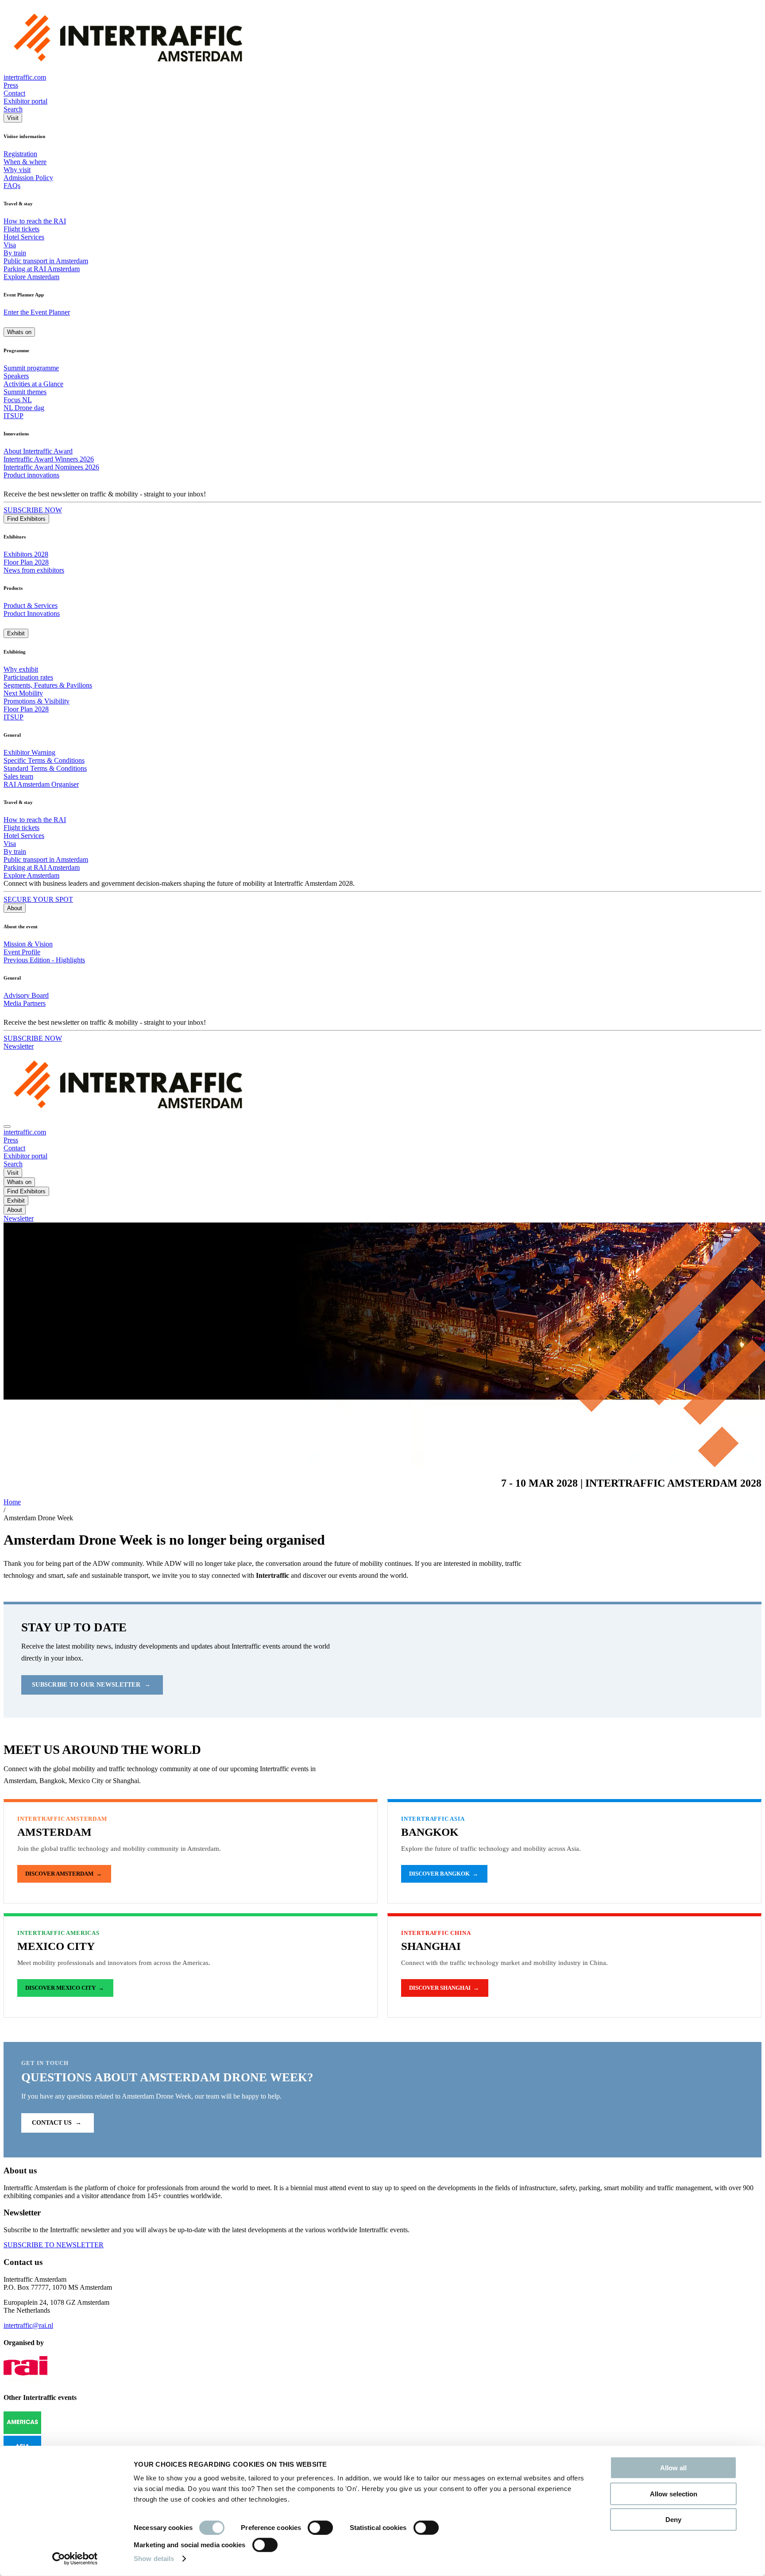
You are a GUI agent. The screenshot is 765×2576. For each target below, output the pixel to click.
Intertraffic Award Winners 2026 (49, 459)
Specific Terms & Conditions (44, 760)
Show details (154, 2559)
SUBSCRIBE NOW (33, 510)
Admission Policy (28, 178)
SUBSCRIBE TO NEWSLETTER (54, 2245)
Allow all (673, 2468)
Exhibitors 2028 (26, 554)
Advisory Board (26, 995)
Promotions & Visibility (37, 701)
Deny (673, 2520)
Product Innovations (32, 613)
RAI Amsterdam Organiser (41, 784)
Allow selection (674, 2493)
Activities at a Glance (33, 384)
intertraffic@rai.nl (28, 2325)
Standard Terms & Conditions (45, 768)
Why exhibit (21, 669)
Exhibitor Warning (29, 752)
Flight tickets (21, 229)
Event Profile (22, 952)
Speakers (16, 376)
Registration (20, 154)
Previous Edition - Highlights (44, 960)
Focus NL (18, 400)
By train (15, 253)
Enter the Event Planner (37, 312)
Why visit (17, 170)
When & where (25, 162)
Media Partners (25, 1003)
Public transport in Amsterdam (46, 261)
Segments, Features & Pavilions (48, 685)
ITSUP (14, 416)
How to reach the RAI (35, 221)
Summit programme (31, 368)
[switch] (320, 2528)
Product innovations (31, 475)
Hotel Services (24, 237)
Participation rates (28, 677)
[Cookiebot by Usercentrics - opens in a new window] (75, 2559)
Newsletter (19, 1046)
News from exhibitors (34, 570)
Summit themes (25, 392)
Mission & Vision (28, 944)
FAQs (12, 186)
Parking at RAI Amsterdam (42, 269)
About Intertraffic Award (38, 451)
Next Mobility (23, 693)
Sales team (18, 776)
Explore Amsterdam (31, 277)
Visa (10, 245)
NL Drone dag (24, 408)
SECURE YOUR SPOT (38, 899)
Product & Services (31, 606)
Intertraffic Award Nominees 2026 (51, 467)
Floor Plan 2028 (26, 562)
